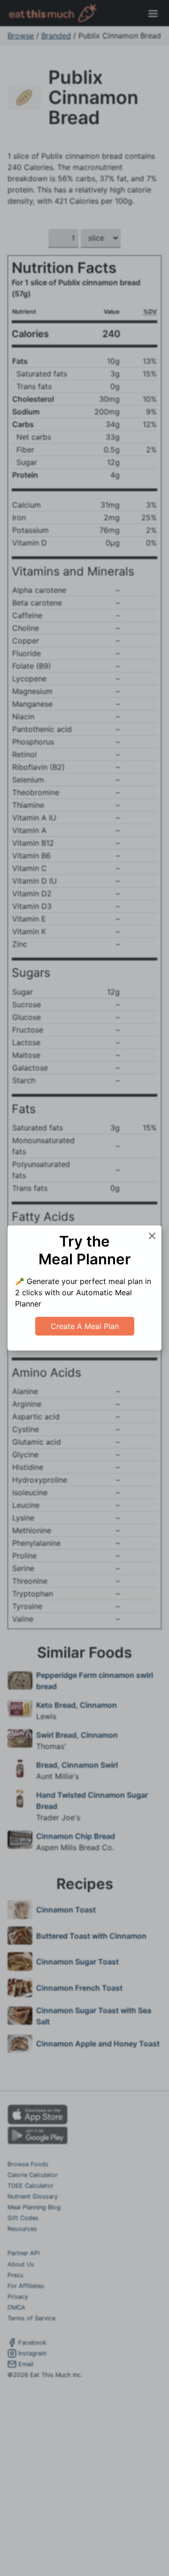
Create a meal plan (85, 1326)
